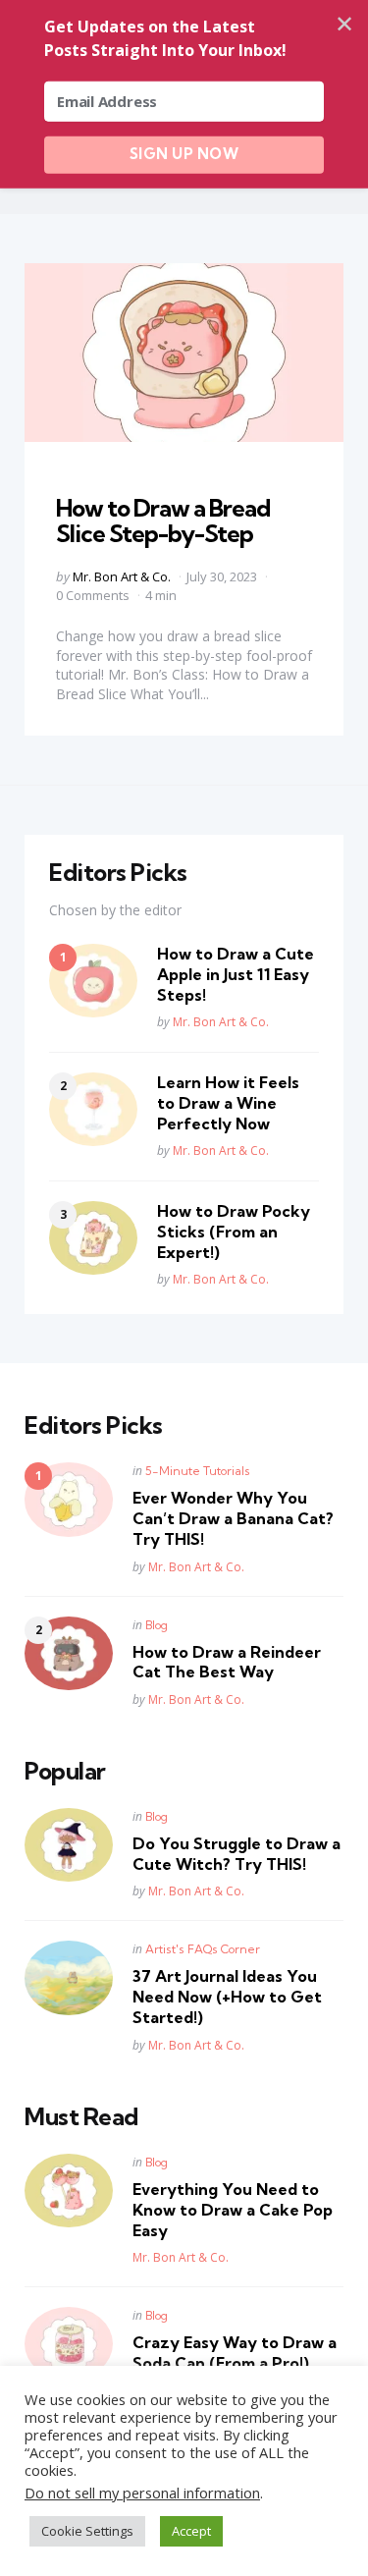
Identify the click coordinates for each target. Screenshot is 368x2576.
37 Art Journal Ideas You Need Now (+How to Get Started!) (227, 1997)
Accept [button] (191, 2531)
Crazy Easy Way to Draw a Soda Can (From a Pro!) (235, 2353)
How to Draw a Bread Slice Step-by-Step (163, 521)
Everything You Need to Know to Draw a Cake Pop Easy (233, 2210)
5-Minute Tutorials (198, 1471)
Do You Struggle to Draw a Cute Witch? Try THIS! (237, 1854)
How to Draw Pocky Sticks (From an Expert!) (234, 1232)
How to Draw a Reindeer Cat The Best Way (227, 1662)
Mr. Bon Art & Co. (122, 576)
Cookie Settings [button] (87, 2531)
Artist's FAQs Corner (203, 1949)
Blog (157, 1625)
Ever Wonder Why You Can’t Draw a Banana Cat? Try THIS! (233, 1518)
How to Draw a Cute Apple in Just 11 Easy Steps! (236, 974)
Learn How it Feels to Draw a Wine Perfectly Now (228, 1103)
